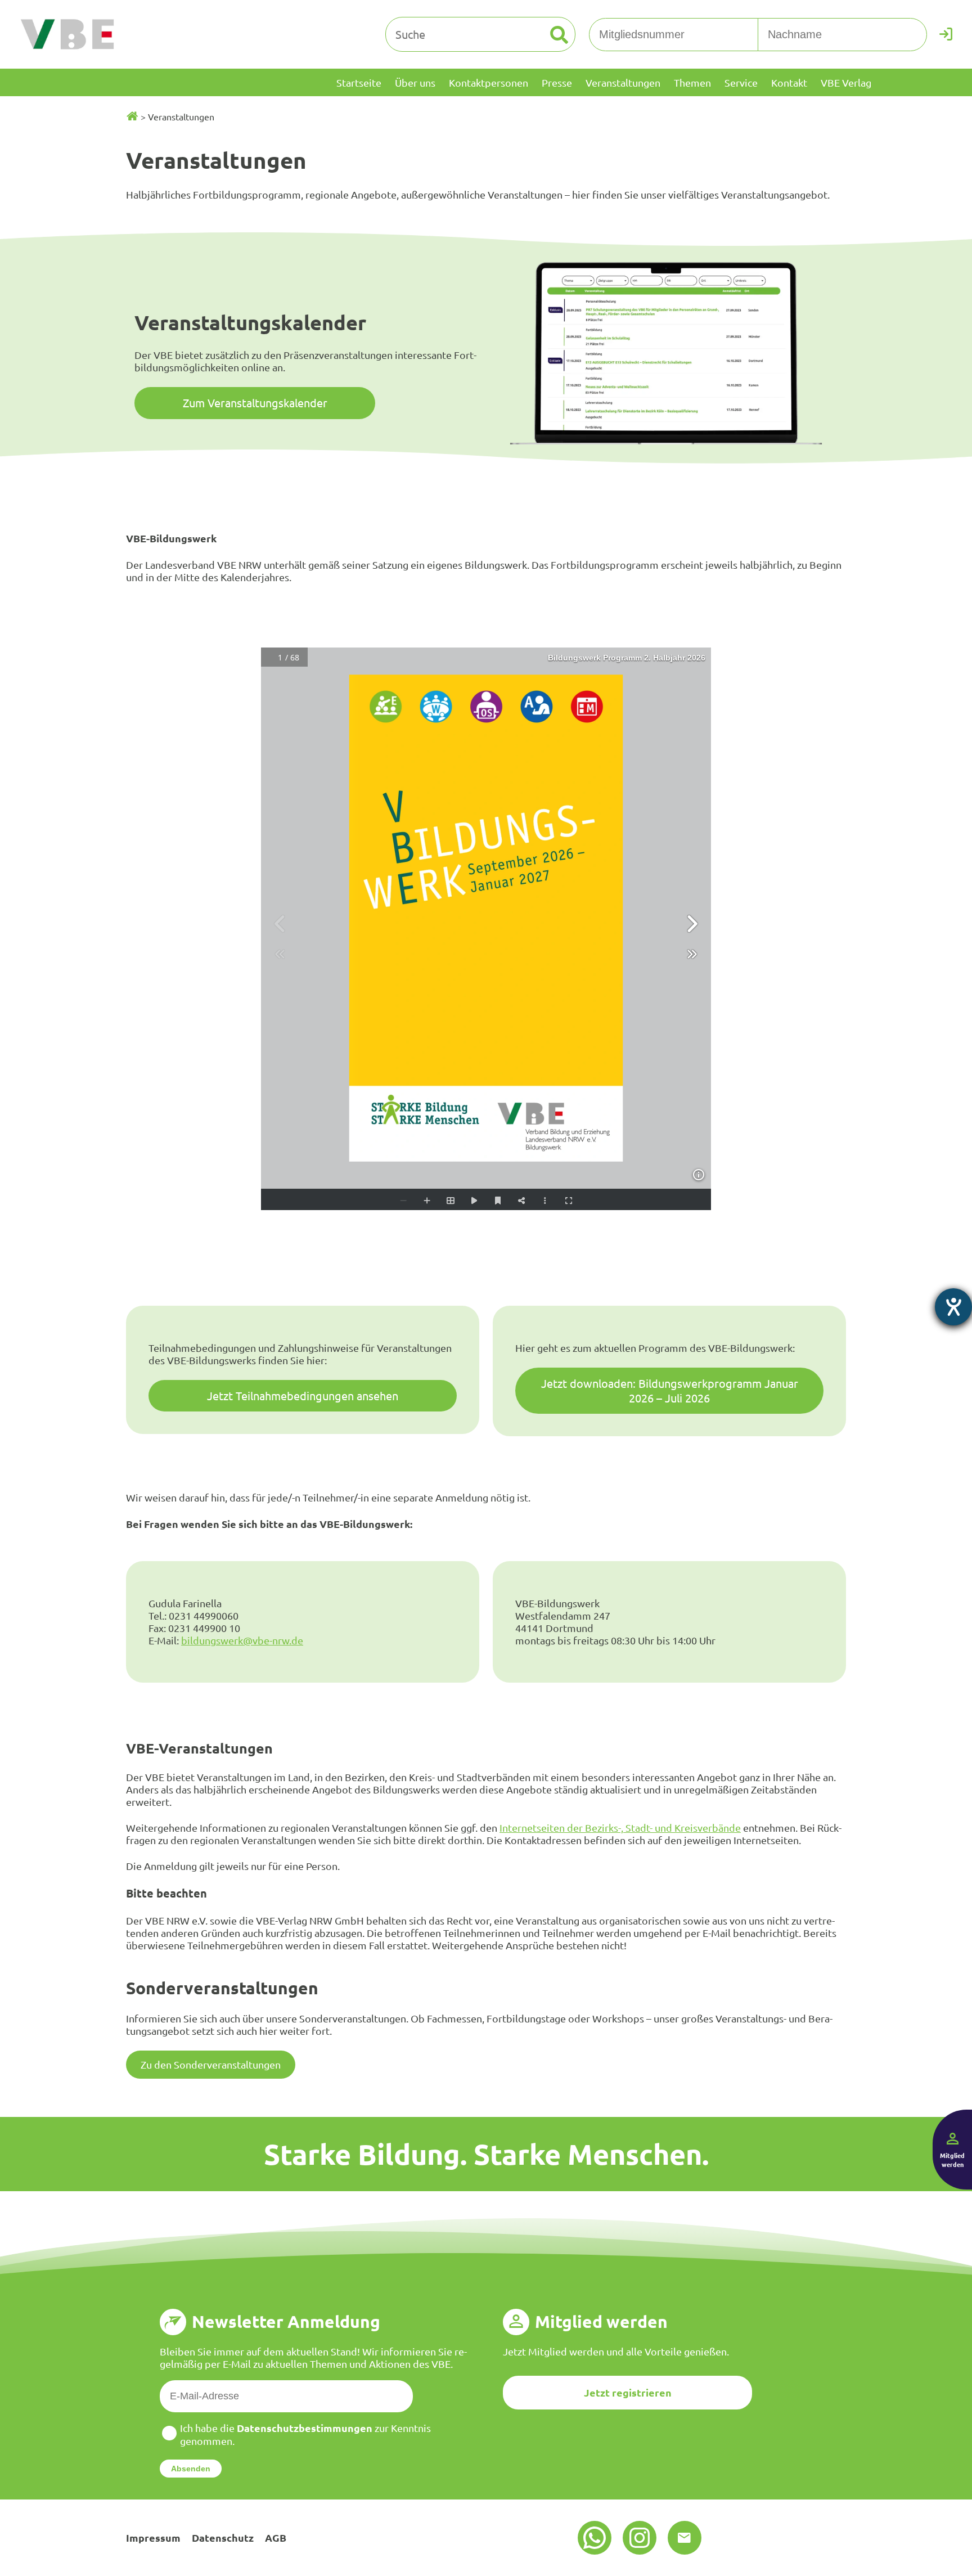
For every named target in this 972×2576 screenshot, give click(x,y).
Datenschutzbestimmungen (305, 2428)
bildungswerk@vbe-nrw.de (242, 1640)
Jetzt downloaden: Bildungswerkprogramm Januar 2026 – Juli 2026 (670, 1390)
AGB (276, 2537)
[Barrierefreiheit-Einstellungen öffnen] (953, 1307)
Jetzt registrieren (628, 2392)
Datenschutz (223, 2537)
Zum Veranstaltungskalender (255, 403)
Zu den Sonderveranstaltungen (211, 2064)
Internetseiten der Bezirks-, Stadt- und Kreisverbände (620, 1828)
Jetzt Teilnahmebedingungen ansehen (303, 1395)
